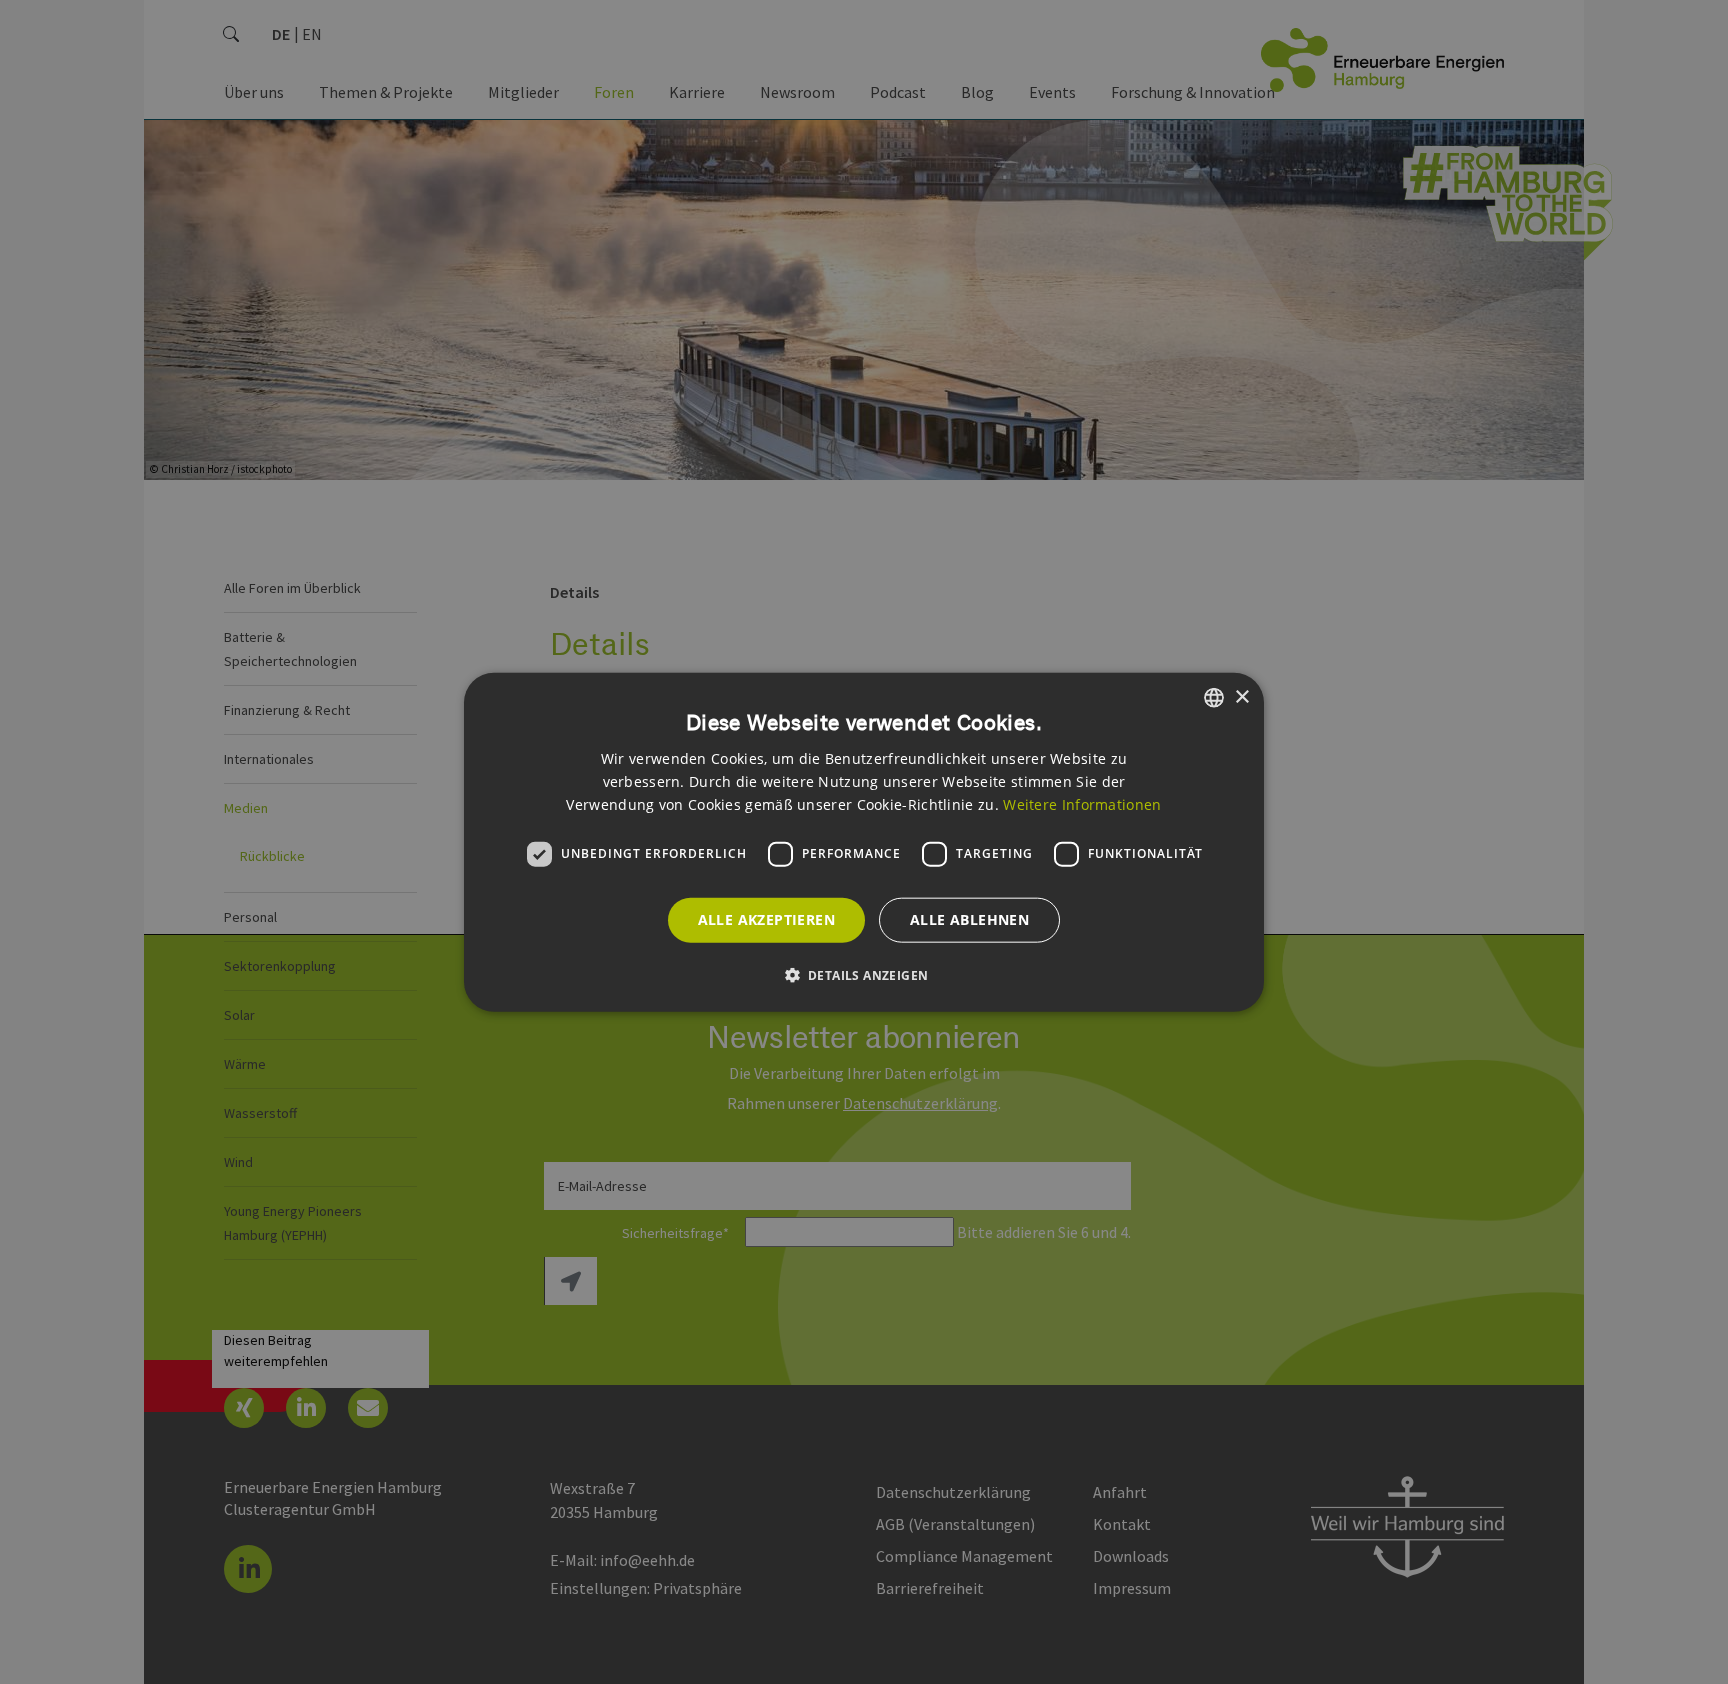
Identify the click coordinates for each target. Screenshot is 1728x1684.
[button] (864, 974)
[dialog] (864, 842)
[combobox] (1214, 698)
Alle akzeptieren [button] (766, 919)
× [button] (1241, 696)
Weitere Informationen (1082, 803)
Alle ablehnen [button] (969, 919)
